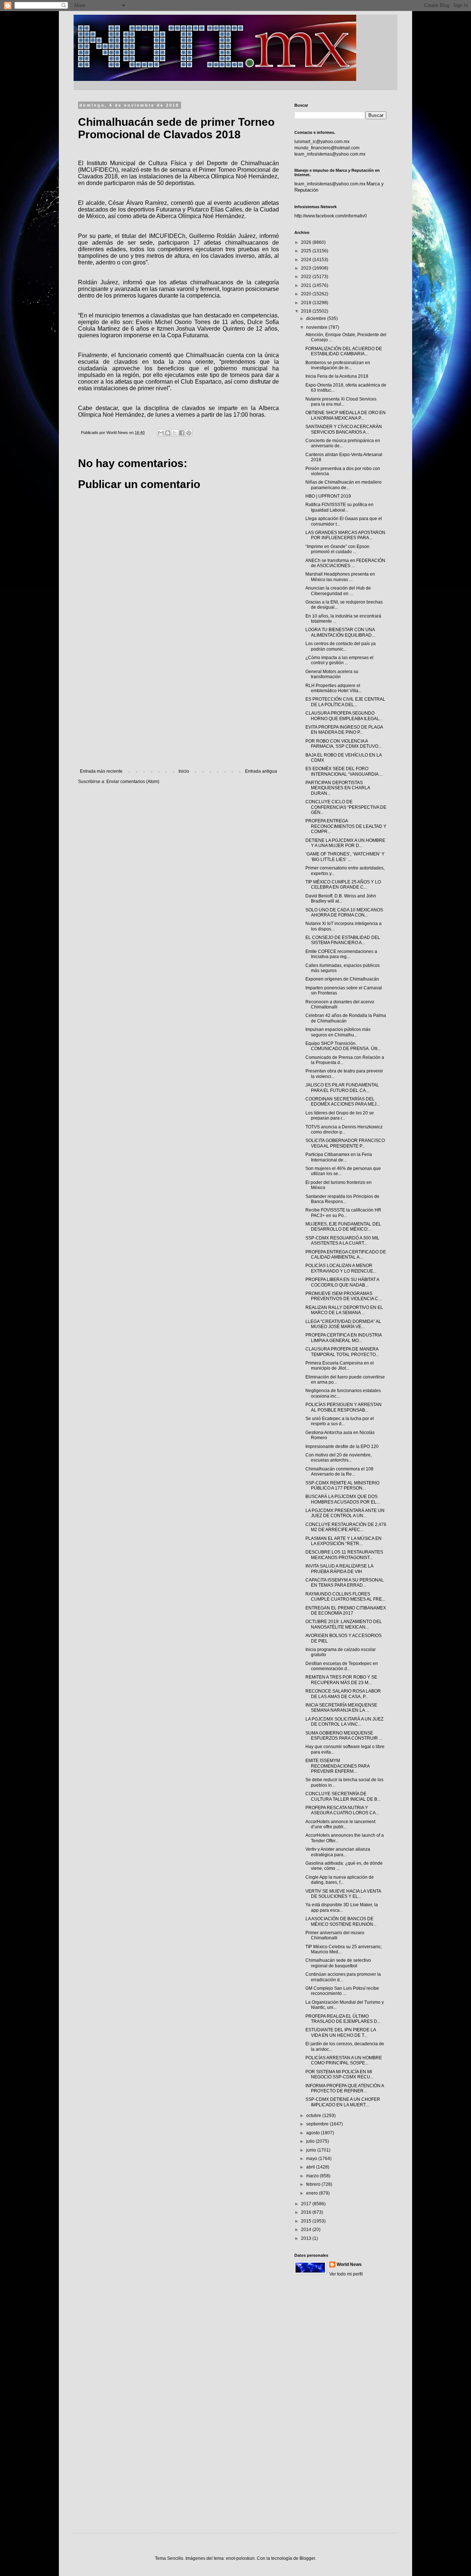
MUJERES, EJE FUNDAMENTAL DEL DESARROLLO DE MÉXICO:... (343, 1227)
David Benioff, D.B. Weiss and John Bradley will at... (341, 899)
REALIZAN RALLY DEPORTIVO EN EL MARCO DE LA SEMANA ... (344, 1310)
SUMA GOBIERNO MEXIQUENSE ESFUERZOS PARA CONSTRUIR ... (344, 1736)
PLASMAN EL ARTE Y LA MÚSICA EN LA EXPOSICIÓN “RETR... (343, 1541)
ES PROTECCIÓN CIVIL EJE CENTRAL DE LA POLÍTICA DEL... (345, 702)
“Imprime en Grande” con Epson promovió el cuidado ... (337, 549)
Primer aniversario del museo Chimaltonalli (335, 1935)
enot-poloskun (240, 2558)
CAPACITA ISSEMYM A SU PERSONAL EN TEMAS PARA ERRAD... (345, 1583)
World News (349, 2264)
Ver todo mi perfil (346, 2274)
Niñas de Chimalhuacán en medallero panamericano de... (343, 485)
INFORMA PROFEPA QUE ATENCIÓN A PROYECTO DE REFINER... (345, 2088)
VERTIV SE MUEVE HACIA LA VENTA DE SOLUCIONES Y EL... (343, 1894)
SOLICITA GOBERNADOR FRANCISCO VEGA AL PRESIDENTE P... (345, 1143)
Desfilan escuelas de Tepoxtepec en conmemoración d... (342, 1666)
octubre (314, 2116)
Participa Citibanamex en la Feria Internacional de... (339, 1157)
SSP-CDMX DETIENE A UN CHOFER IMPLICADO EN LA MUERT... (343, 2102)
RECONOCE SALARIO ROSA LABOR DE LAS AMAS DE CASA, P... (343, 1694)
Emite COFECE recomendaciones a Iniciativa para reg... (341, 954)
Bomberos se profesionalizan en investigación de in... (338, 365)
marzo (313, 2176)
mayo (312, 2159)
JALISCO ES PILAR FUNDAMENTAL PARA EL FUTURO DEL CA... (342, 1088)
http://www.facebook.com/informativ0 (331, 216)
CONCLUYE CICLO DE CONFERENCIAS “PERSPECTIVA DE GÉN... (346, 807)
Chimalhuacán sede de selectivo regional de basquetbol (338, 1963)
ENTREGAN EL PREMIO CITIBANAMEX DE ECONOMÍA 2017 (346, 1611)
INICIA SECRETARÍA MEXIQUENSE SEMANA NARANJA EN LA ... (341, 1708)
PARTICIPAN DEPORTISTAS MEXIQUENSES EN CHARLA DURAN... (338, 788)
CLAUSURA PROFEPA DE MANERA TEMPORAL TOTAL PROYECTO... (342, 1352)
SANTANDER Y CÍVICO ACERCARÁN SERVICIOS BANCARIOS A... (344, 429)
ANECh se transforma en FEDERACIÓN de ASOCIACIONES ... (345, 563)
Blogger (307, 2558)
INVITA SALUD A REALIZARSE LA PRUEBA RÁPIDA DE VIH (339, 1569)
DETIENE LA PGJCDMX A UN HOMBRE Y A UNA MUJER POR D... (345, 843)
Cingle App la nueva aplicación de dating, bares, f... (340, 1880)
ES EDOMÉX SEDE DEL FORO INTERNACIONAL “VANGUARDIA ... (344, 771)
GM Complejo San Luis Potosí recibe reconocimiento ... (342, 1991)
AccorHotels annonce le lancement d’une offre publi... (340, 1824)
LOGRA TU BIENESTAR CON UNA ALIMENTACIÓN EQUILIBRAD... (340, 632)
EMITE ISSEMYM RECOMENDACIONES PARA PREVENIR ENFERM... (337, 1766)
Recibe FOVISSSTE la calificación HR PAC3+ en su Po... (343, 1213)
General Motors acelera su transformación (332, 674)
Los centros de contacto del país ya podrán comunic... (341, 646)
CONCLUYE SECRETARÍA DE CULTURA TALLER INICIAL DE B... (343, 1796)
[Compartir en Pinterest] (189, 433)
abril (311, 2167)
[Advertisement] (178, 708)
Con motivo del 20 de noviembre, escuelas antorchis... (339, 1458)
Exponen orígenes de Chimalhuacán (342, 979)
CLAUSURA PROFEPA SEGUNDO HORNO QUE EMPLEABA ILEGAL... (344, 716)
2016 (307, 2212)
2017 (307, 2204)
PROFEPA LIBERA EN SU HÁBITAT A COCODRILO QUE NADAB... (342, 1282)
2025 (307, 251)
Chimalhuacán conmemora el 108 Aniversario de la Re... (339, 1472)
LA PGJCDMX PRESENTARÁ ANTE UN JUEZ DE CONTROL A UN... (345, 1513)
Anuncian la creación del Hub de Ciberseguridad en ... (338, 591)
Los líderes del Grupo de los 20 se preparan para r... (340, 1116)
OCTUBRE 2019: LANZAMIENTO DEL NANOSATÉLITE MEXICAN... (344, 1624)
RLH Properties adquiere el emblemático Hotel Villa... (334, 688)
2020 (307, 294)
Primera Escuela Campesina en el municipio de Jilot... (340, 1366)
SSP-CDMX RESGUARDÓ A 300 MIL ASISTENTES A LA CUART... (342, 1241)
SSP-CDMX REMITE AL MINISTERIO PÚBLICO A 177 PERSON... (342, 1486)
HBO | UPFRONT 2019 (328, 496)
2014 (307, 2230)
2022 (307, 277)
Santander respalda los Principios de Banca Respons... (342, 1199)
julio (311, 2141)
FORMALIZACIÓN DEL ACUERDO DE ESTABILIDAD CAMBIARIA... (344, 351)
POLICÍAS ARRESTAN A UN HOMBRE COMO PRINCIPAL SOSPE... (344, 2060)
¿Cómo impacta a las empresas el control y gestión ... (339, 660)
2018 (307, 311)
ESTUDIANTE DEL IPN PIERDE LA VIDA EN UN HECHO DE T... (341, 2032)
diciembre (317, 319)
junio (312, 2150)
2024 (307, 260)
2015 (307, 2221)
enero (313, 2193)
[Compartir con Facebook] (182, 433)
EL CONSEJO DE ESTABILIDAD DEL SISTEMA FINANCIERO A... (343, 940)
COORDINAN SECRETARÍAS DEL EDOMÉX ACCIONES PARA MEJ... (343, 1102)
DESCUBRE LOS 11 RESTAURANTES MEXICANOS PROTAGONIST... (344, 1555)
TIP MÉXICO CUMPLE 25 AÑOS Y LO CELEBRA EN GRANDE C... (343, 885)
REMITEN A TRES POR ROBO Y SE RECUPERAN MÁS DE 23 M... (341, 1680)
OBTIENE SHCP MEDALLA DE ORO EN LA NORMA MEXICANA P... (346, 415)
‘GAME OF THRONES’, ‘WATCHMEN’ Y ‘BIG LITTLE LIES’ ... (345, 857)
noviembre (317, 327)
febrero (314, 2184)
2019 (307, 303)
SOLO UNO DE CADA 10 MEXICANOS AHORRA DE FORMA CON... (344, 912)
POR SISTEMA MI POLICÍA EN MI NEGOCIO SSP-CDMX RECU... (339, 2074)
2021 (307, 285)
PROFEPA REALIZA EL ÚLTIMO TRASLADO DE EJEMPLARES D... (343, 2019)
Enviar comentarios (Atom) (133, 782)
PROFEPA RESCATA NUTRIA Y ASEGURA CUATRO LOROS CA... (342, 1810)
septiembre (318, 2124)
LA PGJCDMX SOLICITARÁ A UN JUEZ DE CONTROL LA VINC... (344, 1722)
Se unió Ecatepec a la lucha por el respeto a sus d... (340, 1421)
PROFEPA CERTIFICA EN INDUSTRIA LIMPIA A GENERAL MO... (343, 1338)
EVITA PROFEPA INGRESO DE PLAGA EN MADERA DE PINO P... (344, 730)
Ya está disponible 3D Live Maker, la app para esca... (342, 1907)
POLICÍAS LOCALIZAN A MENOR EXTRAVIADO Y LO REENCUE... (341, 1268)
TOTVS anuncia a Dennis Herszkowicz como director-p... (344, 1129)
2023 (307, 268)
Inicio (184, 771)
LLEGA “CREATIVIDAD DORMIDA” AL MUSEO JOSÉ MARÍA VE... (343, 1324)
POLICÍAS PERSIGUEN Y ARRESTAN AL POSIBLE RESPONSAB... (343, 1407)
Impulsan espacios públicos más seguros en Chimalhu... (338, 1032)
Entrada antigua (261, 771)
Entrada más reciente (101, 771)
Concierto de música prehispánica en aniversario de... (343, 443)
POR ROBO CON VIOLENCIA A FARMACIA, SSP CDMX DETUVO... (343, 744)
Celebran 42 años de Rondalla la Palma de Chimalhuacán (346, 1018)
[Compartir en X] (175, 433)
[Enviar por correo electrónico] (161, 433)
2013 (307, 2238)
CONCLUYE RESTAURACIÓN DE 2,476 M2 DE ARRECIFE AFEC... (346, 1527)
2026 (307, 242)
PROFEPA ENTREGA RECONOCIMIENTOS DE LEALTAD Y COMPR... (346, 826)
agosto (314, 2133)
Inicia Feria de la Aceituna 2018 (337, 376)
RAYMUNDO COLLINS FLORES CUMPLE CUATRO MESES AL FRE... (345, 1597)
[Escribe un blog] (168, 433)
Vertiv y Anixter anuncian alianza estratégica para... (338, 1852)
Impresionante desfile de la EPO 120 (342, 1447)
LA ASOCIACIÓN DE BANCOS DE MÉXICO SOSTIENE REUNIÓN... (341, 1921)
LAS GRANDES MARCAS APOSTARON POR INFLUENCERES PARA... (345, 535)
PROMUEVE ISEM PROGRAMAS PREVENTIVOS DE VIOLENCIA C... (343, 1296)
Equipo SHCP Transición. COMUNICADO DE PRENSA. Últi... (343, 1046)
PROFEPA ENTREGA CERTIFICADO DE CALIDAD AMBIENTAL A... (346, 1255)
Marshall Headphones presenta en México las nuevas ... (340, 577)
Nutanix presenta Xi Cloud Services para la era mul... (341, 402)
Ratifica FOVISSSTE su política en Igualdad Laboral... (339, 507)
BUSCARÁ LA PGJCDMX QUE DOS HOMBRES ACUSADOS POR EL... (343, 1499)
